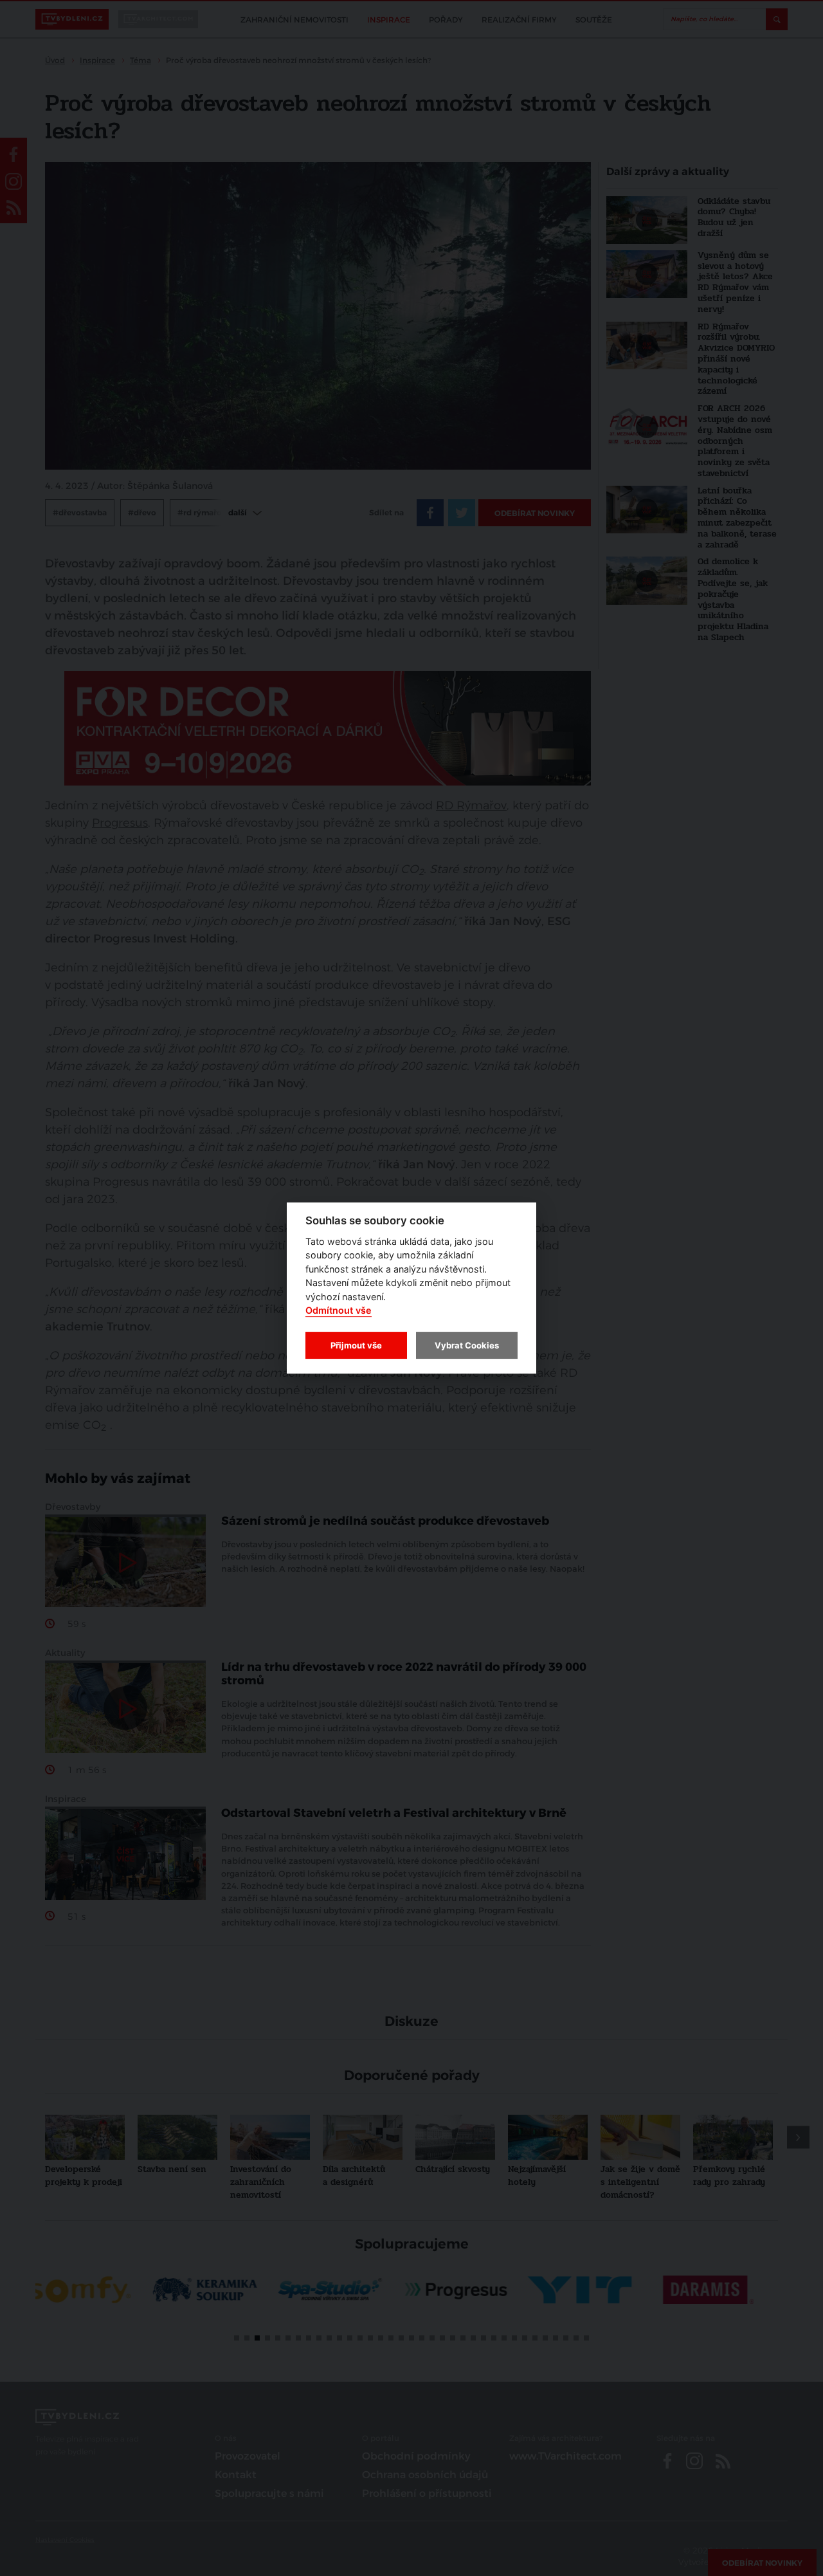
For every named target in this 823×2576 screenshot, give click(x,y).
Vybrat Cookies (467, 1345)
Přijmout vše (356, 1345)
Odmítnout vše (339, 1311)
